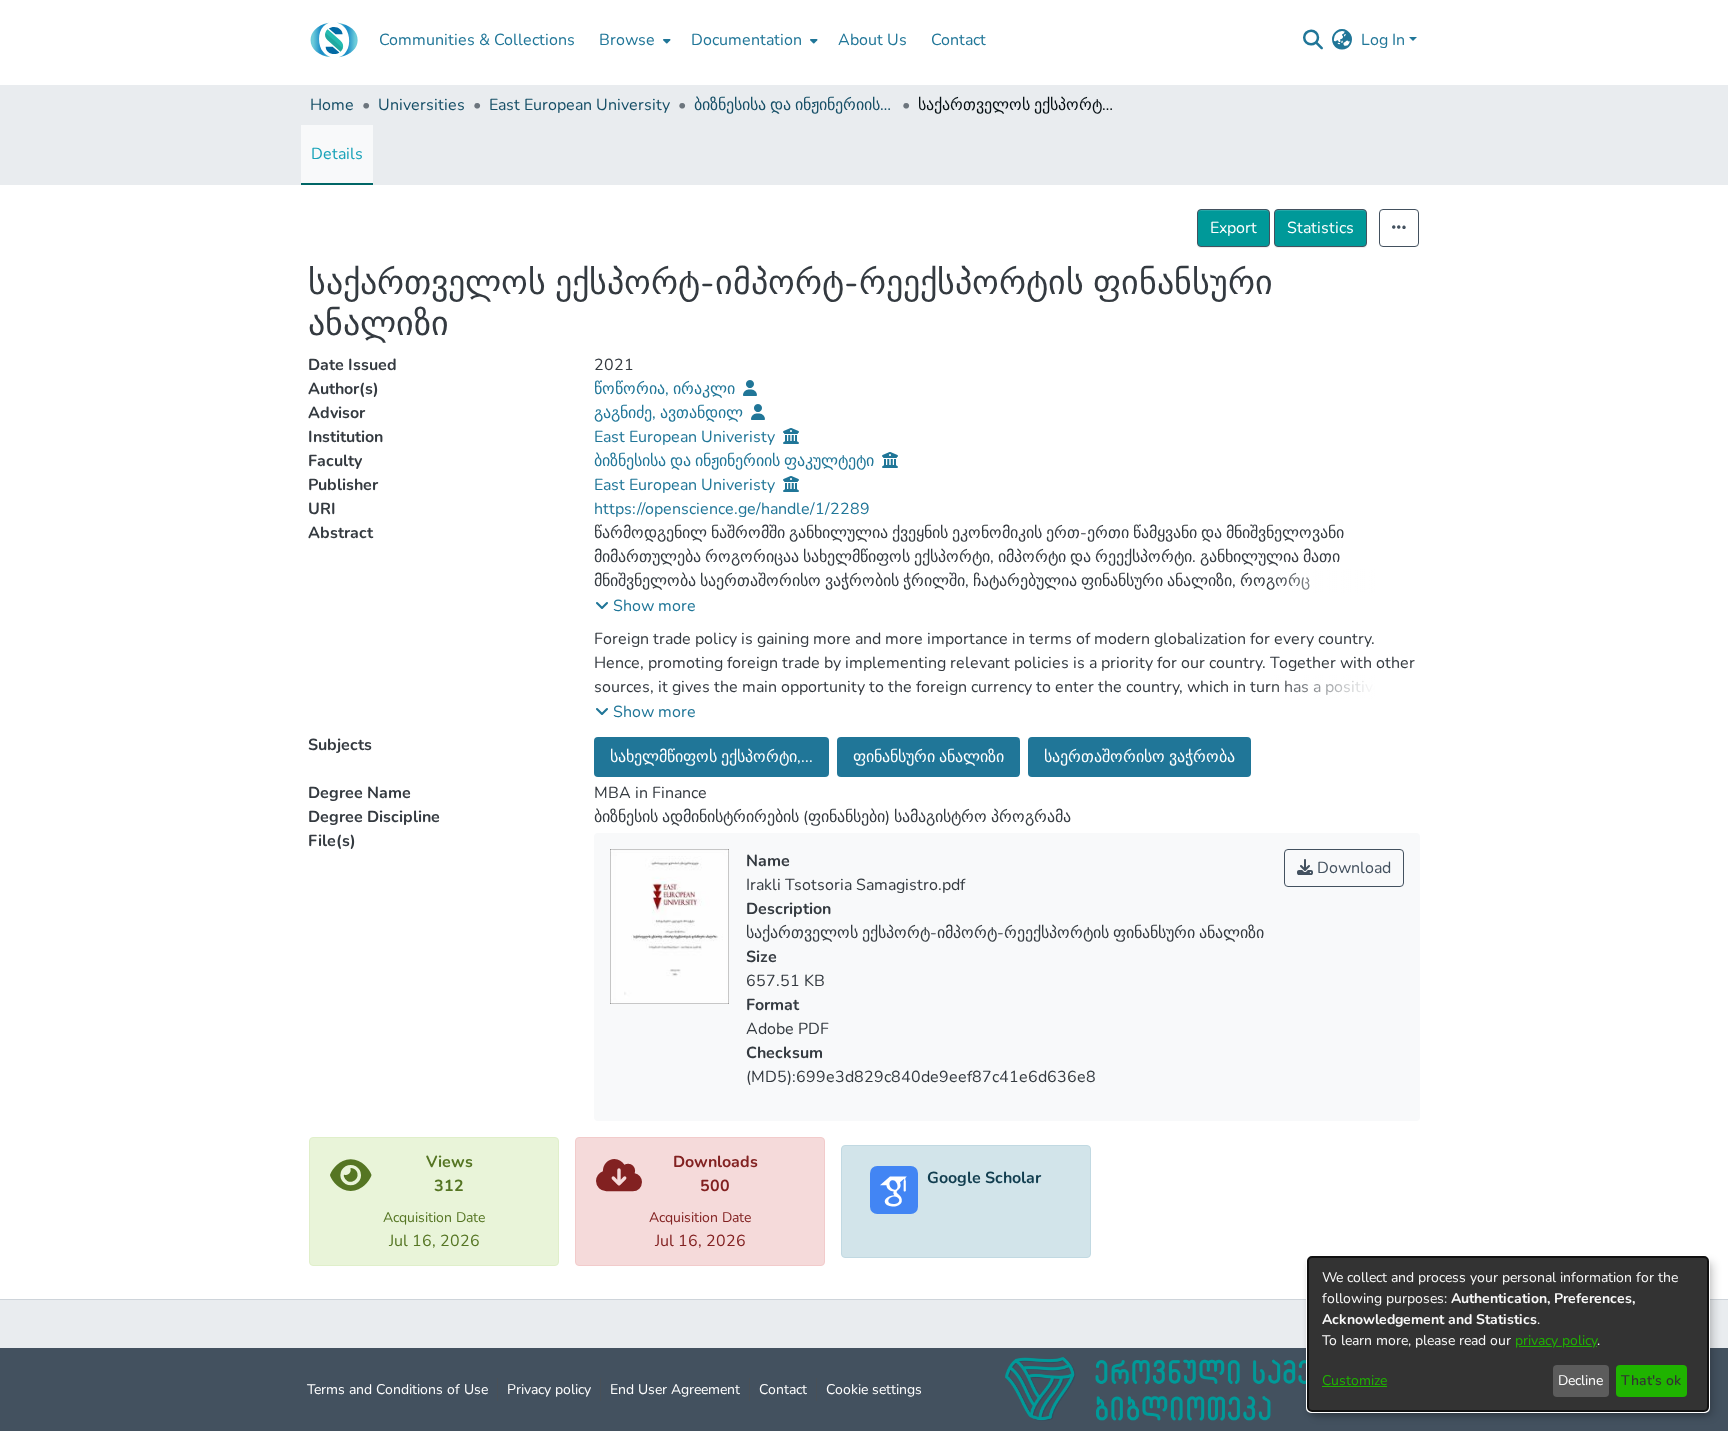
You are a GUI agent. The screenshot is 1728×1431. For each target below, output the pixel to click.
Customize (1354, 1380)
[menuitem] (633, 40)
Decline (1580, 1380)
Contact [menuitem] (958, 40)
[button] (645, 606)
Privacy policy (549, 1389)
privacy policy (1556, 1340)
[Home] (334, 40)
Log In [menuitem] (1383, 40)
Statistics (1320, 228)
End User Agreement (675, 1389)
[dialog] (1508, 1334)
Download (1352, 868)
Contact (783, 1389)
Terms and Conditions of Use (397, 1389)
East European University (579, 105)
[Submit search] (1313, 40)
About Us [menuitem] (872, 40)
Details (337, 154)
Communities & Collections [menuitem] (477, 40)
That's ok (1651, 1380)
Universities (421, 105)
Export (1233, 228)
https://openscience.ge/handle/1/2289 (732, 509)
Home (332, 105)
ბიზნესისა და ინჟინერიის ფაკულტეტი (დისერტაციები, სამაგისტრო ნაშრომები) (794, 105)
